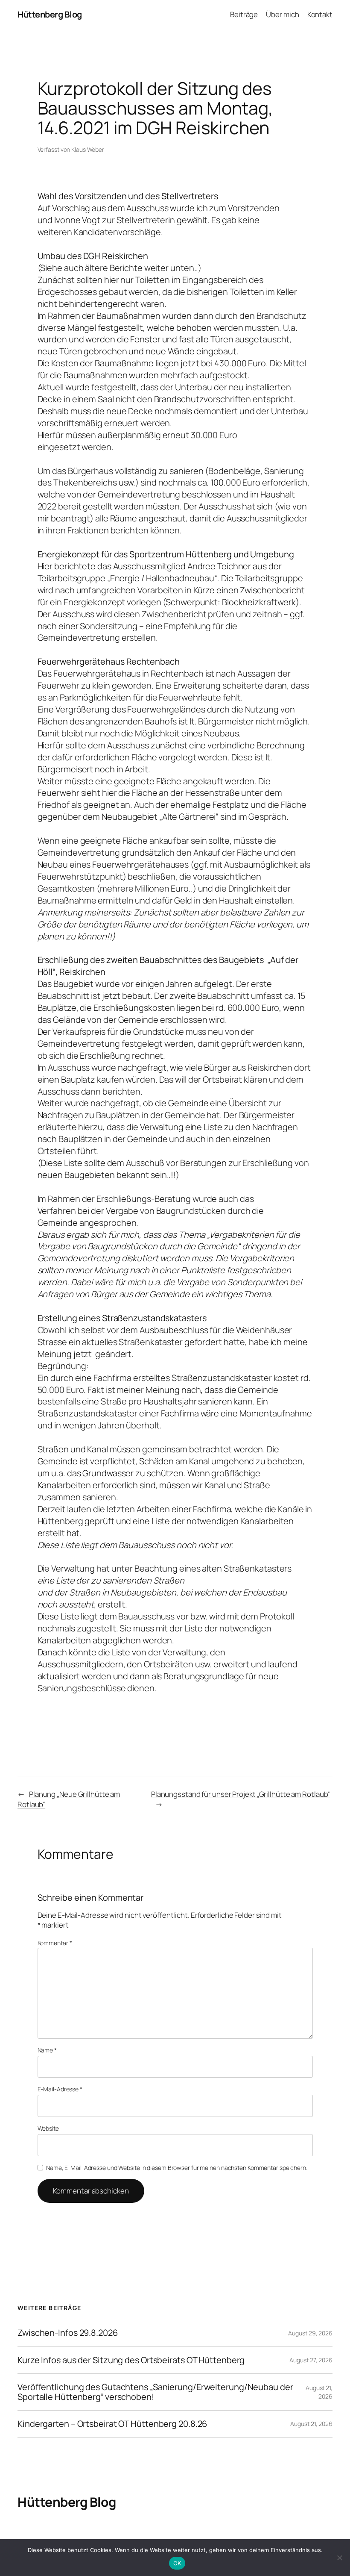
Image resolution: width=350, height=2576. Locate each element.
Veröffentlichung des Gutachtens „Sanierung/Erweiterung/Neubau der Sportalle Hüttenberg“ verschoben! (155, 2392)
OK (177, 2563)
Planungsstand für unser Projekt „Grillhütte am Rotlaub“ (241, 1794)
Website (48, 2128)
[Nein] (339, 2558)
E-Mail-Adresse (60, 2089)
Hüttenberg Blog (50, 14)
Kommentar (55, 1943)
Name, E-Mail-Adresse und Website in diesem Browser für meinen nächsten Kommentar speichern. (177, 2168)
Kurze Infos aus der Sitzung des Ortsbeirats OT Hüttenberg (131, 2360)
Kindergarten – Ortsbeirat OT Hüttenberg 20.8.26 (112, 2424)
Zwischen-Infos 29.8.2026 (68, 2333)
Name (47, 2050)
